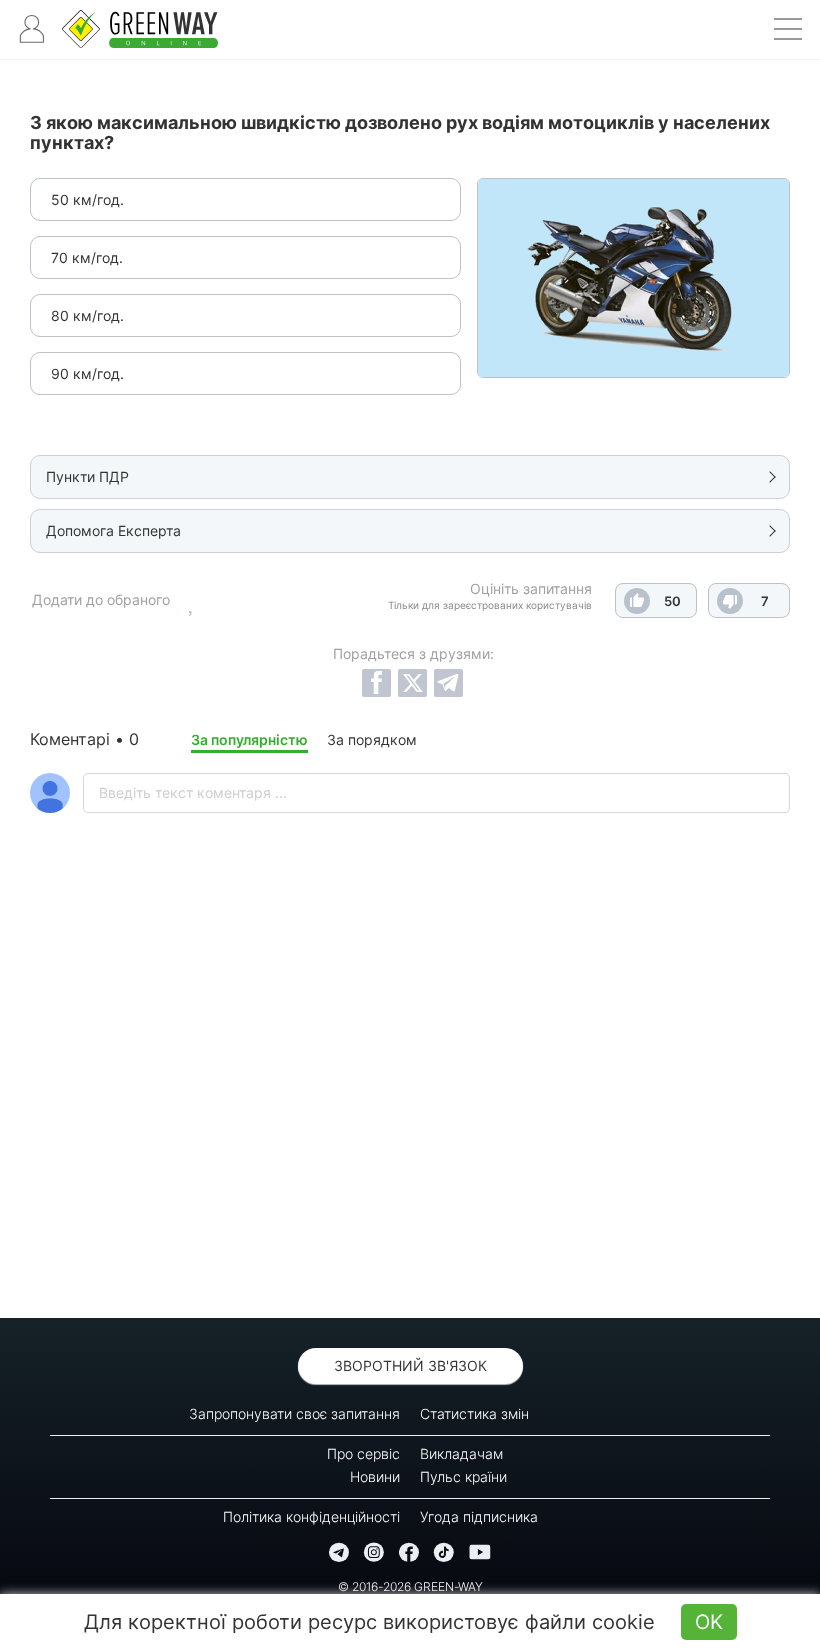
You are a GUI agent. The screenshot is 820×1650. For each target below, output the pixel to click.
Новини (375, 1476)
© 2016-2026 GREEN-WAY (410, 1586)
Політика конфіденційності (311, 1516)
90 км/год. (87, 373)
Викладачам (461, 1453)
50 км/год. (87, 199)
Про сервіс (363, 1453)
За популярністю (249, 739)
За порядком (372, 739)
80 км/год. (87, 315)
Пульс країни (463, 1476)
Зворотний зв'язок (410, 1365)
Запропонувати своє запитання (294, 1413)
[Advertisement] (410, 1118)
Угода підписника (479, 1516)
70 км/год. (87, 257)
